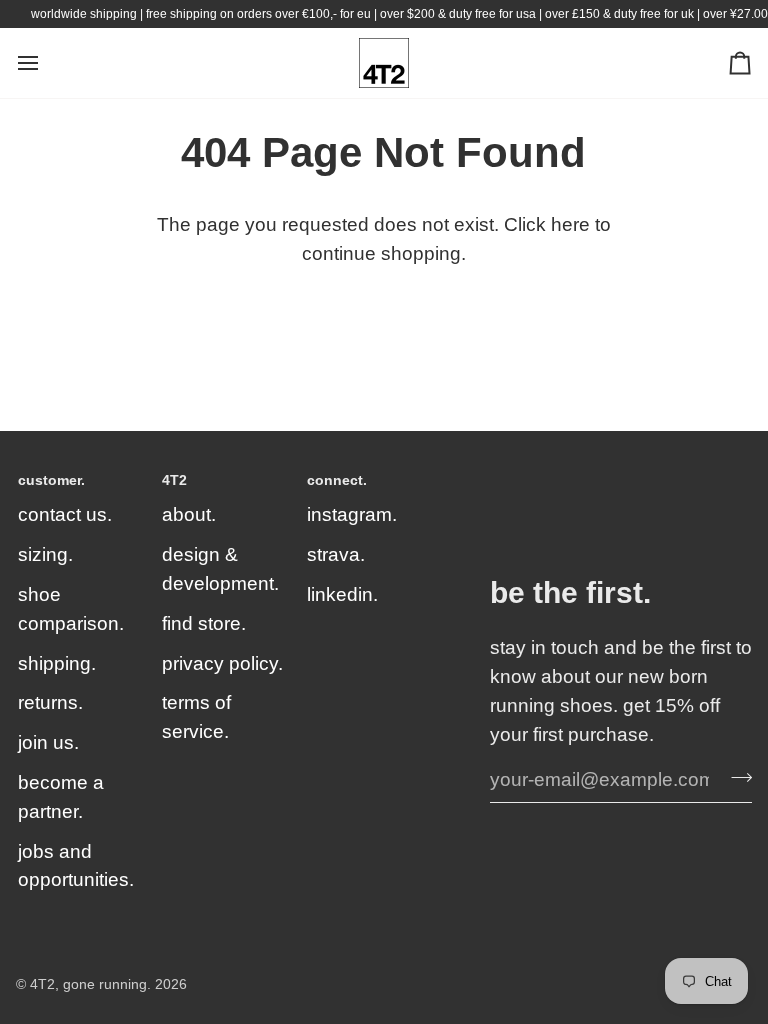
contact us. (65, 514)
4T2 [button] (174, 480)
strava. (336, 554)
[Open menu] (46, 63)
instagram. (352, 514)
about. (189, 514)
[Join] (735, 777)
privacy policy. (222, 663)
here (570, 224)
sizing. (45, 554)
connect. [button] (337, 480)
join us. (48, 742)
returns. (50, 702)
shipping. (57, 663)
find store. (204, 623)
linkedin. (342, 594)
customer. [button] (51, 480)
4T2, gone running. (90, 984)
